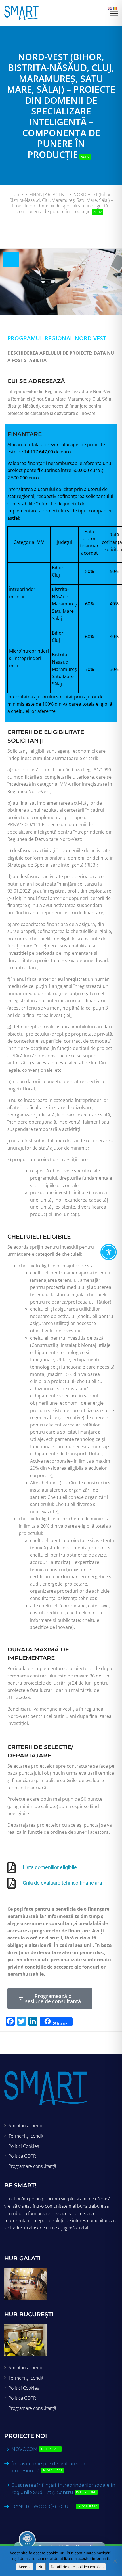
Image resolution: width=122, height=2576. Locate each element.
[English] (110, 8)
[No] (115, 2561)
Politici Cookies (24, 2146)
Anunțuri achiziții (25, 2126)
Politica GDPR (22, 2156)
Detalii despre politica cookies (77, 2567)
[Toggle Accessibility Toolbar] (109, 1252)
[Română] (115, 8)
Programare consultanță (32, 2166)
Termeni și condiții (27, 2136)
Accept (25, 2567)
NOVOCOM (36, 2449)
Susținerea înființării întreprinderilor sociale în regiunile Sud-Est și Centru (63, 2489)
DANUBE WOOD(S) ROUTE (55, 2507)
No (41, 2567)
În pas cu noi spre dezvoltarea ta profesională (48, 2467)
